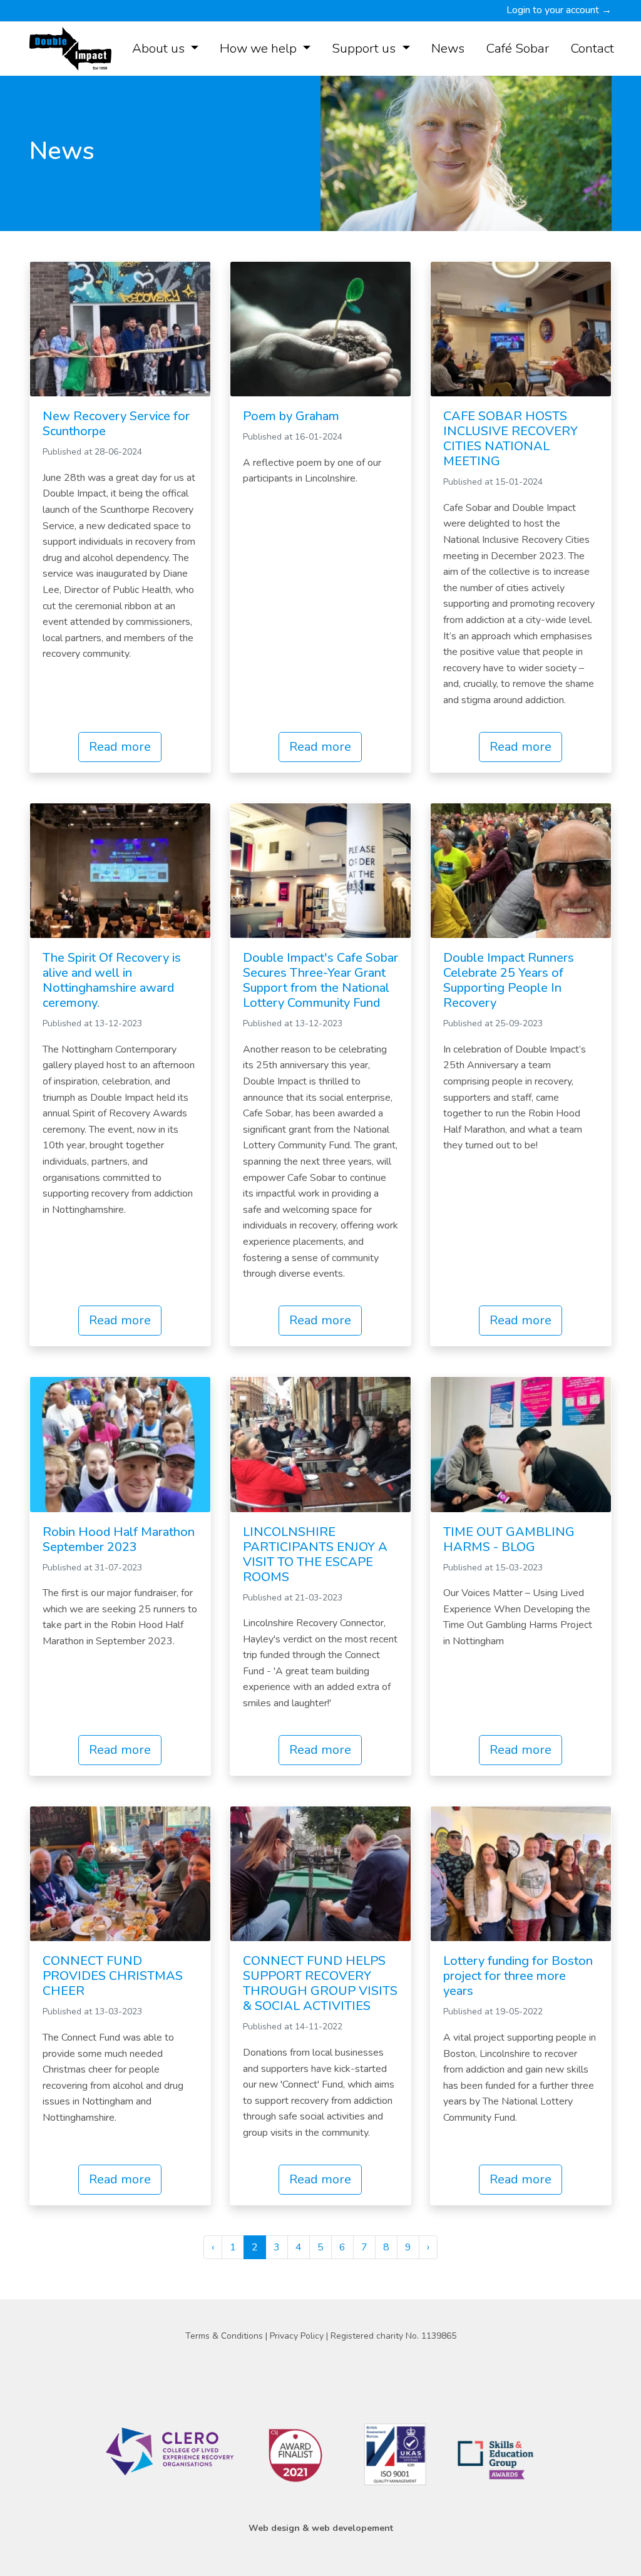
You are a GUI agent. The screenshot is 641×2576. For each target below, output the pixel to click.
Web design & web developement (321, 2528)
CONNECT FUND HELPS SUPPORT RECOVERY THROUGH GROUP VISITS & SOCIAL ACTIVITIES (320, 1983)
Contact (592, 48)
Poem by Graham (291, 416)
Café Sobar (517, 48)
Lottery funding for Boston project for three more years (518, 1976)
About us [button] (160, 48)
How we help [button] (260, 48)
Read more (120, 747)
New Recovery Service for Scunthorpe (116, 424)
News (448, 48)
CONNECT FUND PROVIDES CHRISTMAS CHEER (113, 1976)
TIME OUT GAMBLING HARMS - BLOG (509, 1539)
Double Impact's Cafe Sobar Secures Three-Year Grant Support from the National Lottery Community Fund (320, 980)
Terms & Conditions (225, 2336)
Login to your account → (559, 10)
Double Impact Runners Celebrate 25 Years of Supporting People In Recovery (509, 980)
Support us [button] (365, 48)
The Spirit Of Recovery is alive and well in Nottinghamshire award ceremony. (112, 980)
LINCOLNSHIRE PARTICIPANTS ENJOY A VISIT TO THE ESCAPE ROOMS (315, 1554)
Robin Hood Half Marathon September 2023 (119, 1539)
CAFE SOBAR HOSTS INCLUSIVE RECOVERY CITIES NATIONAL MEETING (510, 439)
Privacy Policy (298, 2336)
